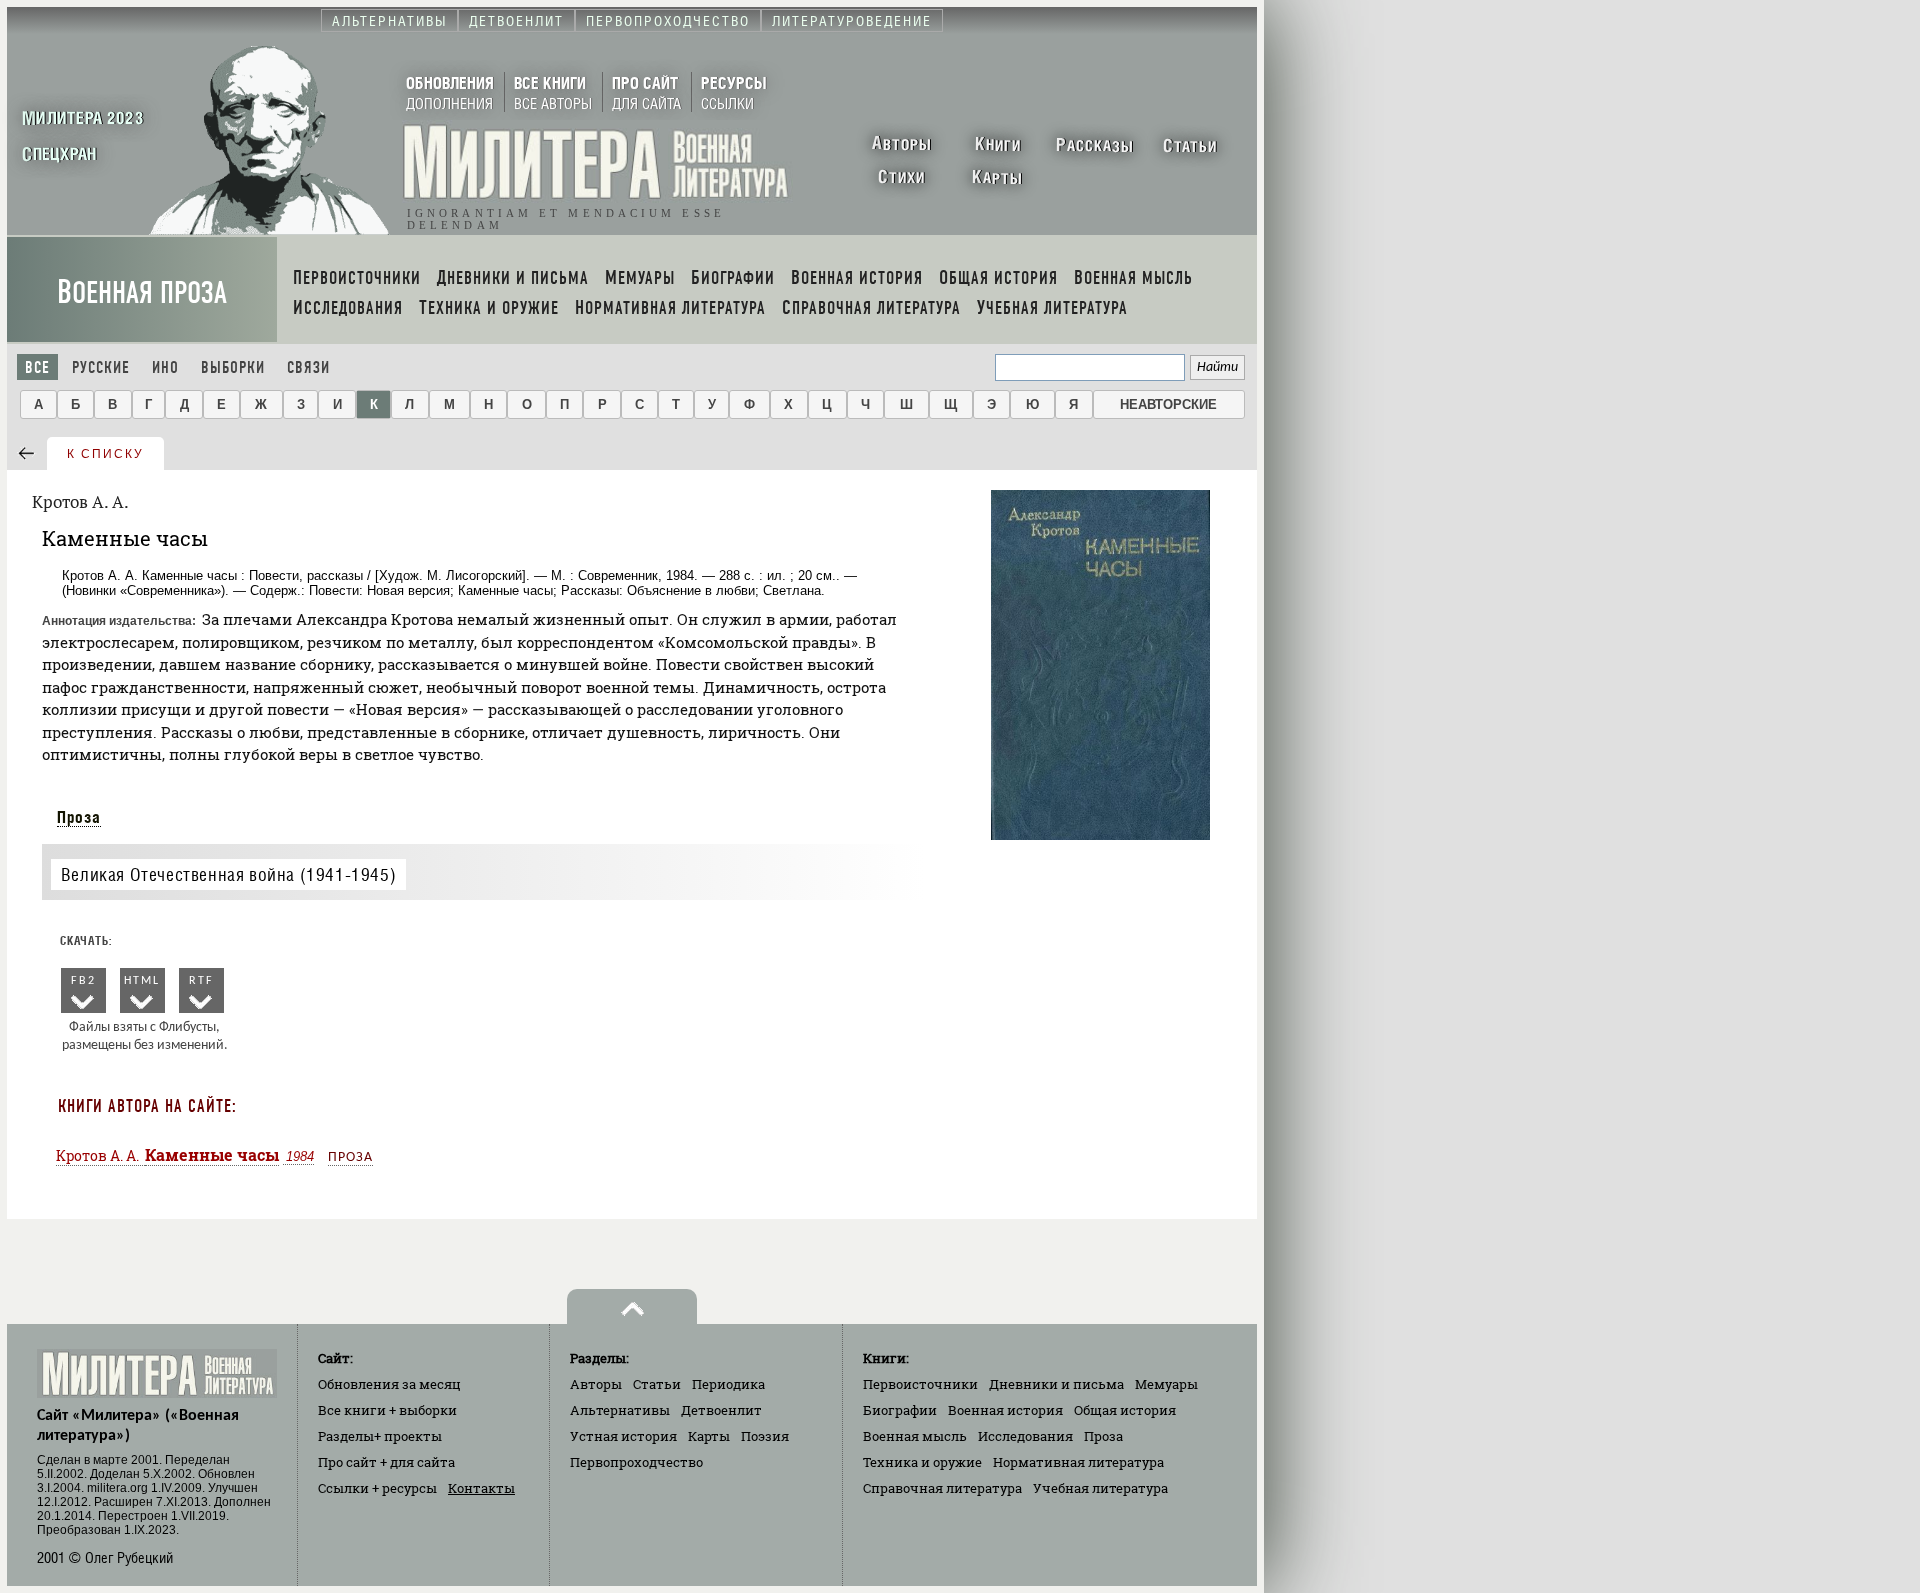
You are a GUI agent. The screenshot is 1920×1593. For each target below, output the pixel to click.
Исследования (1025, 1436)
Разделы (380, 1436)
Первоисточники (920, 1384)
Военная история (1005, 1410)
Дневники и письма (1056, 1384)
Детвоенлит (721, 1410)
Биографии (900, 1410)
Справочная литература (942, 1488)
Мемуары (1166, 1384)
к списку (105, 454)
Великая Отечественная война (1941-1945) (228, 874)
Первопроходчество (636, 1462)
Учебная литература (1100, 1488)
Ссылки (377, 1488)
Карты (709, 1436)
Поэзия (765, 1436)
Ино (165, 367)
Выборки (233, 367)
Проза (79, 817)
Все (37, 367)
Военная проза (142, 292)
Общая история (1125, 1410)
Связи (308, 367)
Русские (101, 367)
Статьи (657, 1384)
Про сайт (386, 1462)
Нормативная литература (1078, 1462)
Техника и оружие (922, 1462)
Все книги (387, 1410)
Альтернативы (620, 1410)
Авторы (596, 1384)
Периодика (728, 1384)
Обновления (389, 1384)
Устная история (623, 1436)
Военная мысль (915, 1436)
